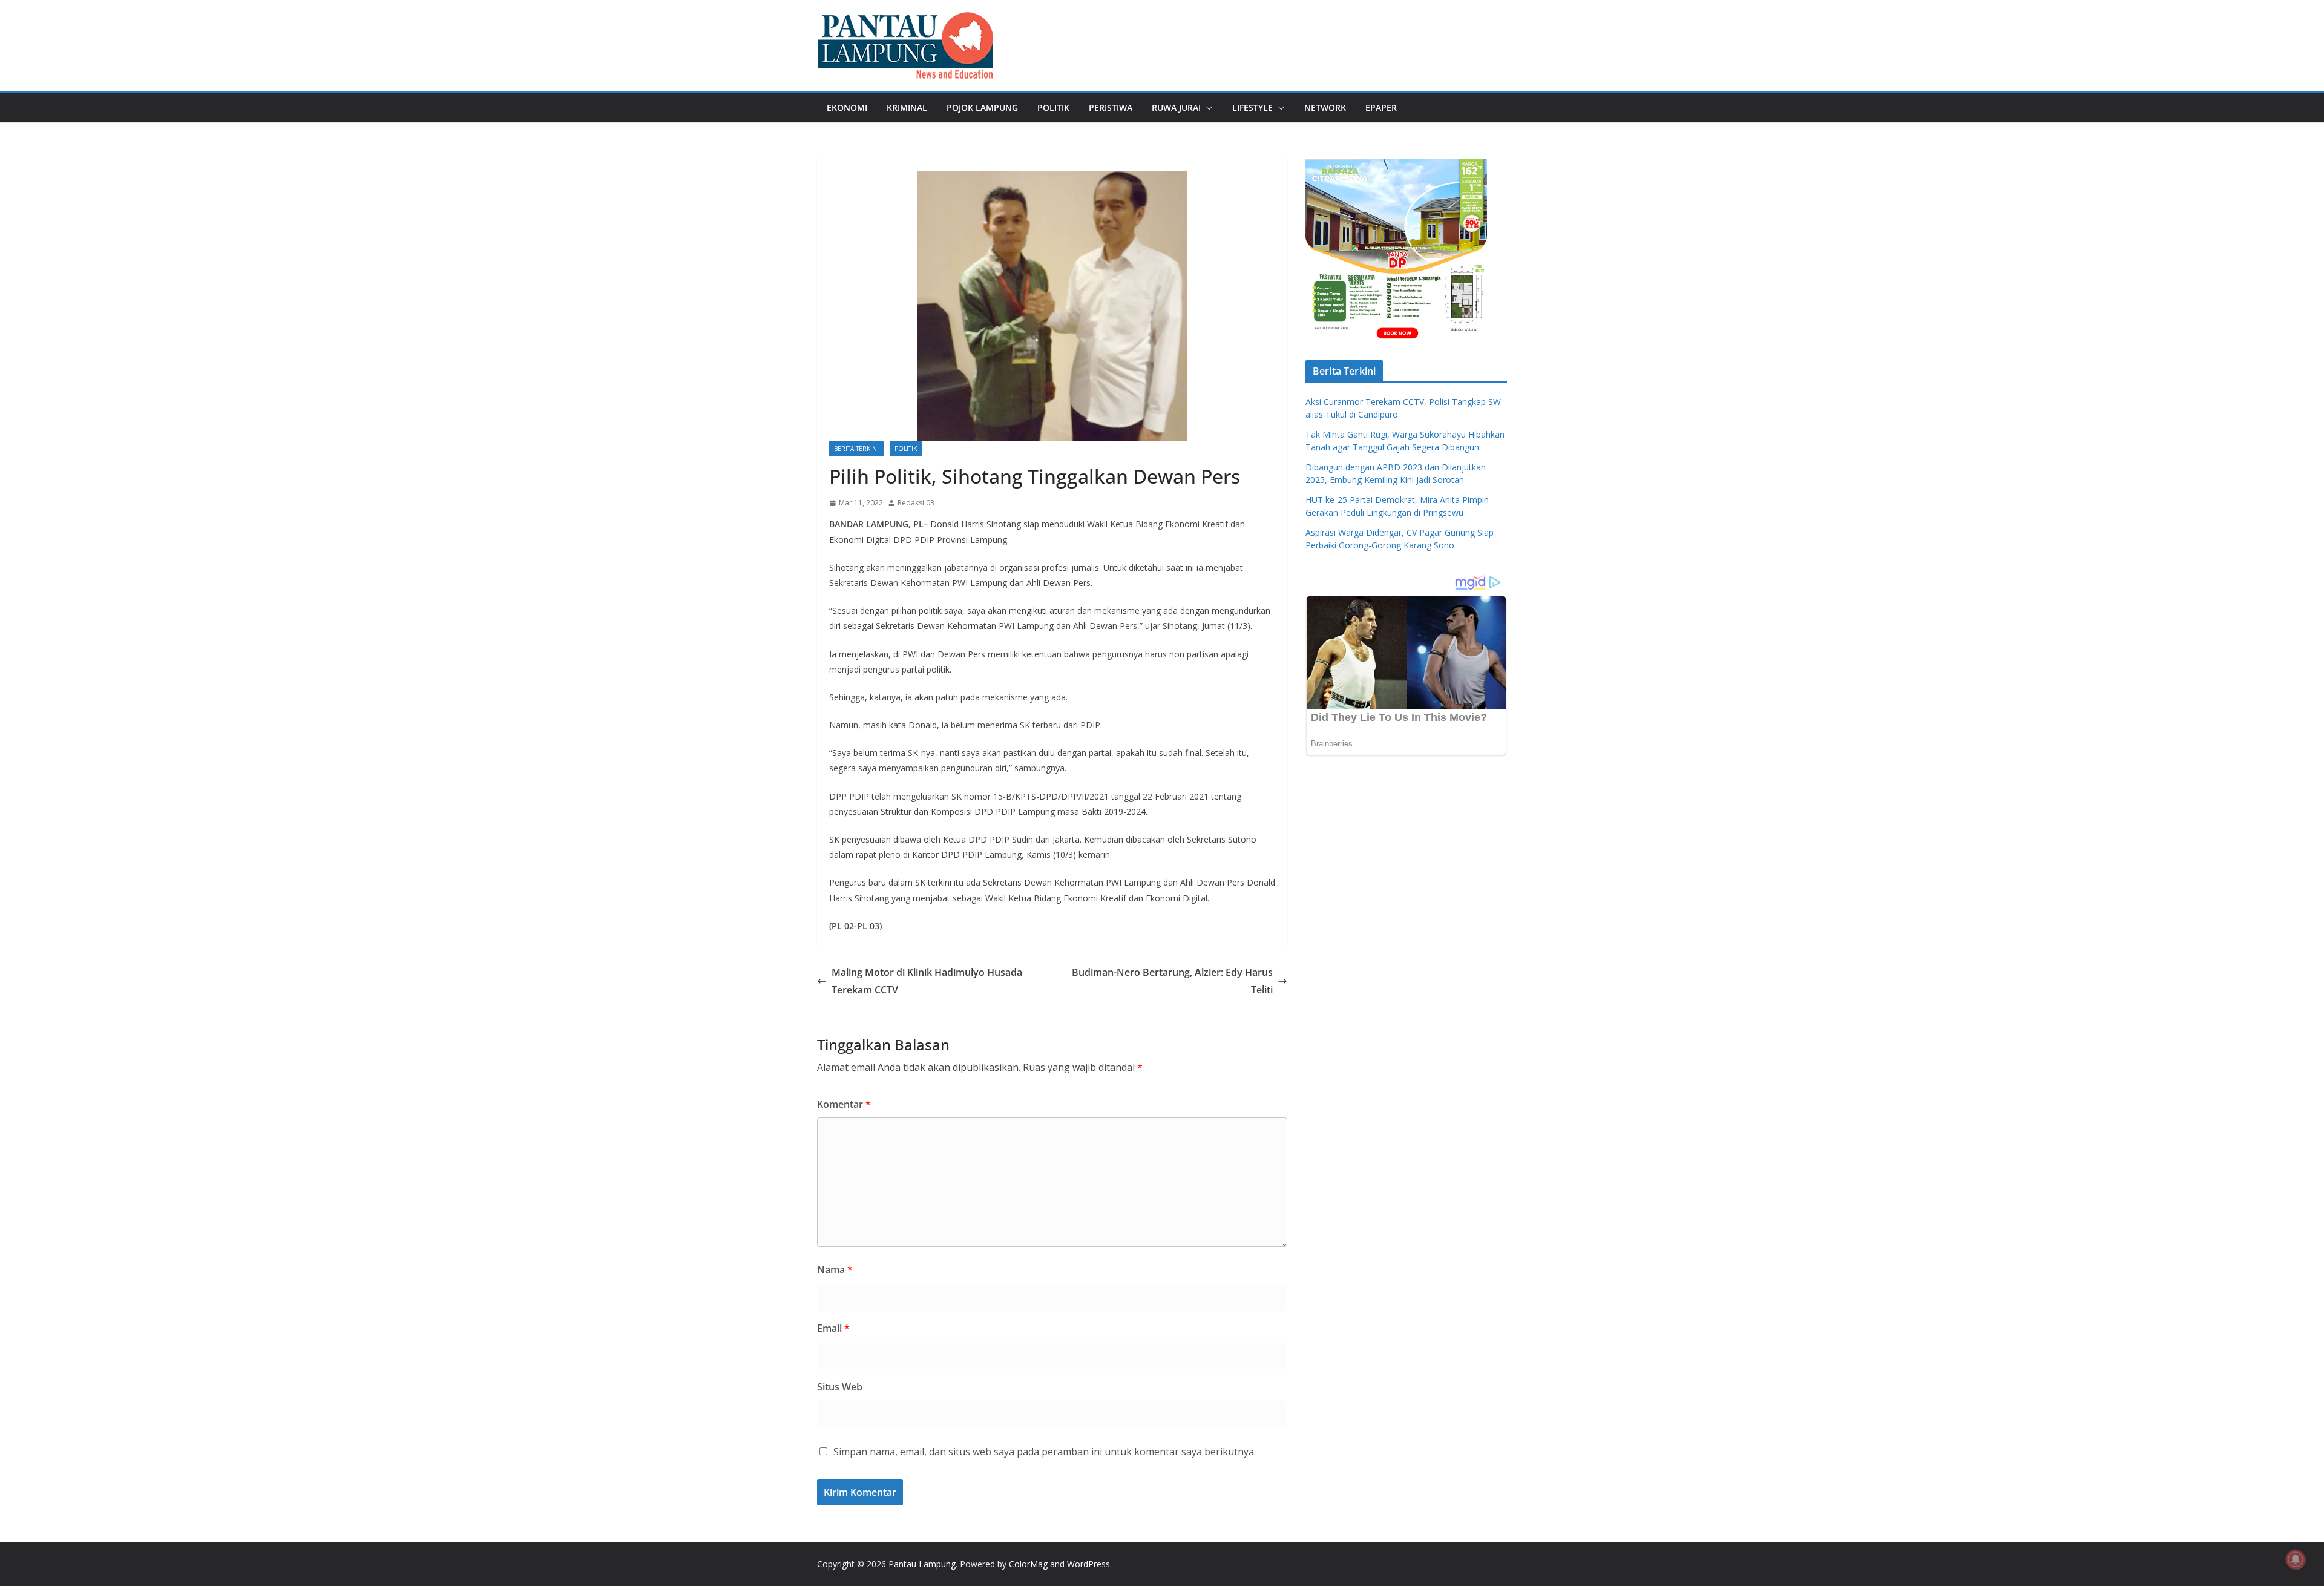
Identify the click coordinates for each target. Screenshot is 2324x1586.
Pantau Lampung (922, 1564)
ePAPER (1381, 107)
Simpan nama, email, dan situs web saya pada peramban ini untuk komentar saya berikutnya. (1045, 1452)
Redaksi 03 (916, 503)
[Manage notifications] (2296, 1559)
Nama (835, 1269)
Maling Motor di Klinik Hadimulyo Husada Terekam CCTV (927, 981)
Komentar (844, 1104)
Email (833, 1328)
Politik (1053, 107)
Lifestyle (1252, 107)
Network (1325, 107)
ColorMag (1028, 1564)
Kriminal (907, 107)
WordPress (1088, 1564)
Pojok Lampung (982, 107)
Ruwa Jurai (1176, 107)
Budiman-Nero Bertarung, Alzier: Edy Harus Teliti (1172, 981)
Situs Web (840, 1387)
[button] (1207, 108)
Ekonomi (847, 107)
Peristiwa (1111, 107)
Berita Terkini (856, 449)
